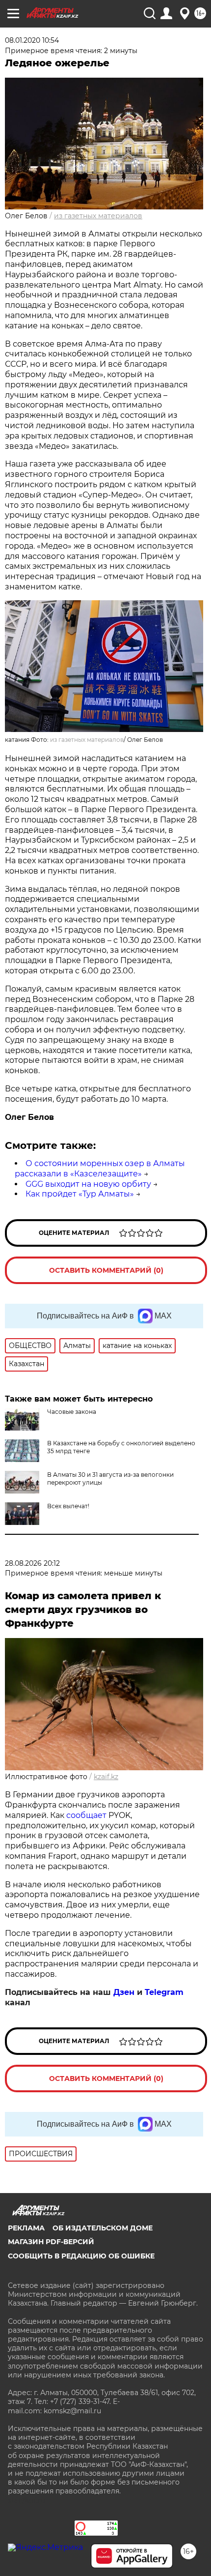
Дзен (124, 1992)
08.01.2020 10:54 (32, 40)
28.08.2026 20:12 (32, 1563)
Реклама (26, 2228)
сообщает (86, 1815)
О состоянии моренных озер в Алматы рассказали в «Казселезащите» (100, 1169)
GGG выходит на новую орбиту (88, 1184)
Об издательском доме (103, 2228)
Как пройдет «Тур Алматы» (80, 1194)
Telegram (164, 1992)
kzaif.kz (106, 1777)
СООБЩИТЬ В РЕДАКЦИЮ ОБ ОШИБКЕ (81, 2256)
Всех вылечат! (68, 1506)
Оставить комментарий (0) (106, 1270)
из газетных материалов (98, 216)
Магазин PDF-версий (51, 2242)
